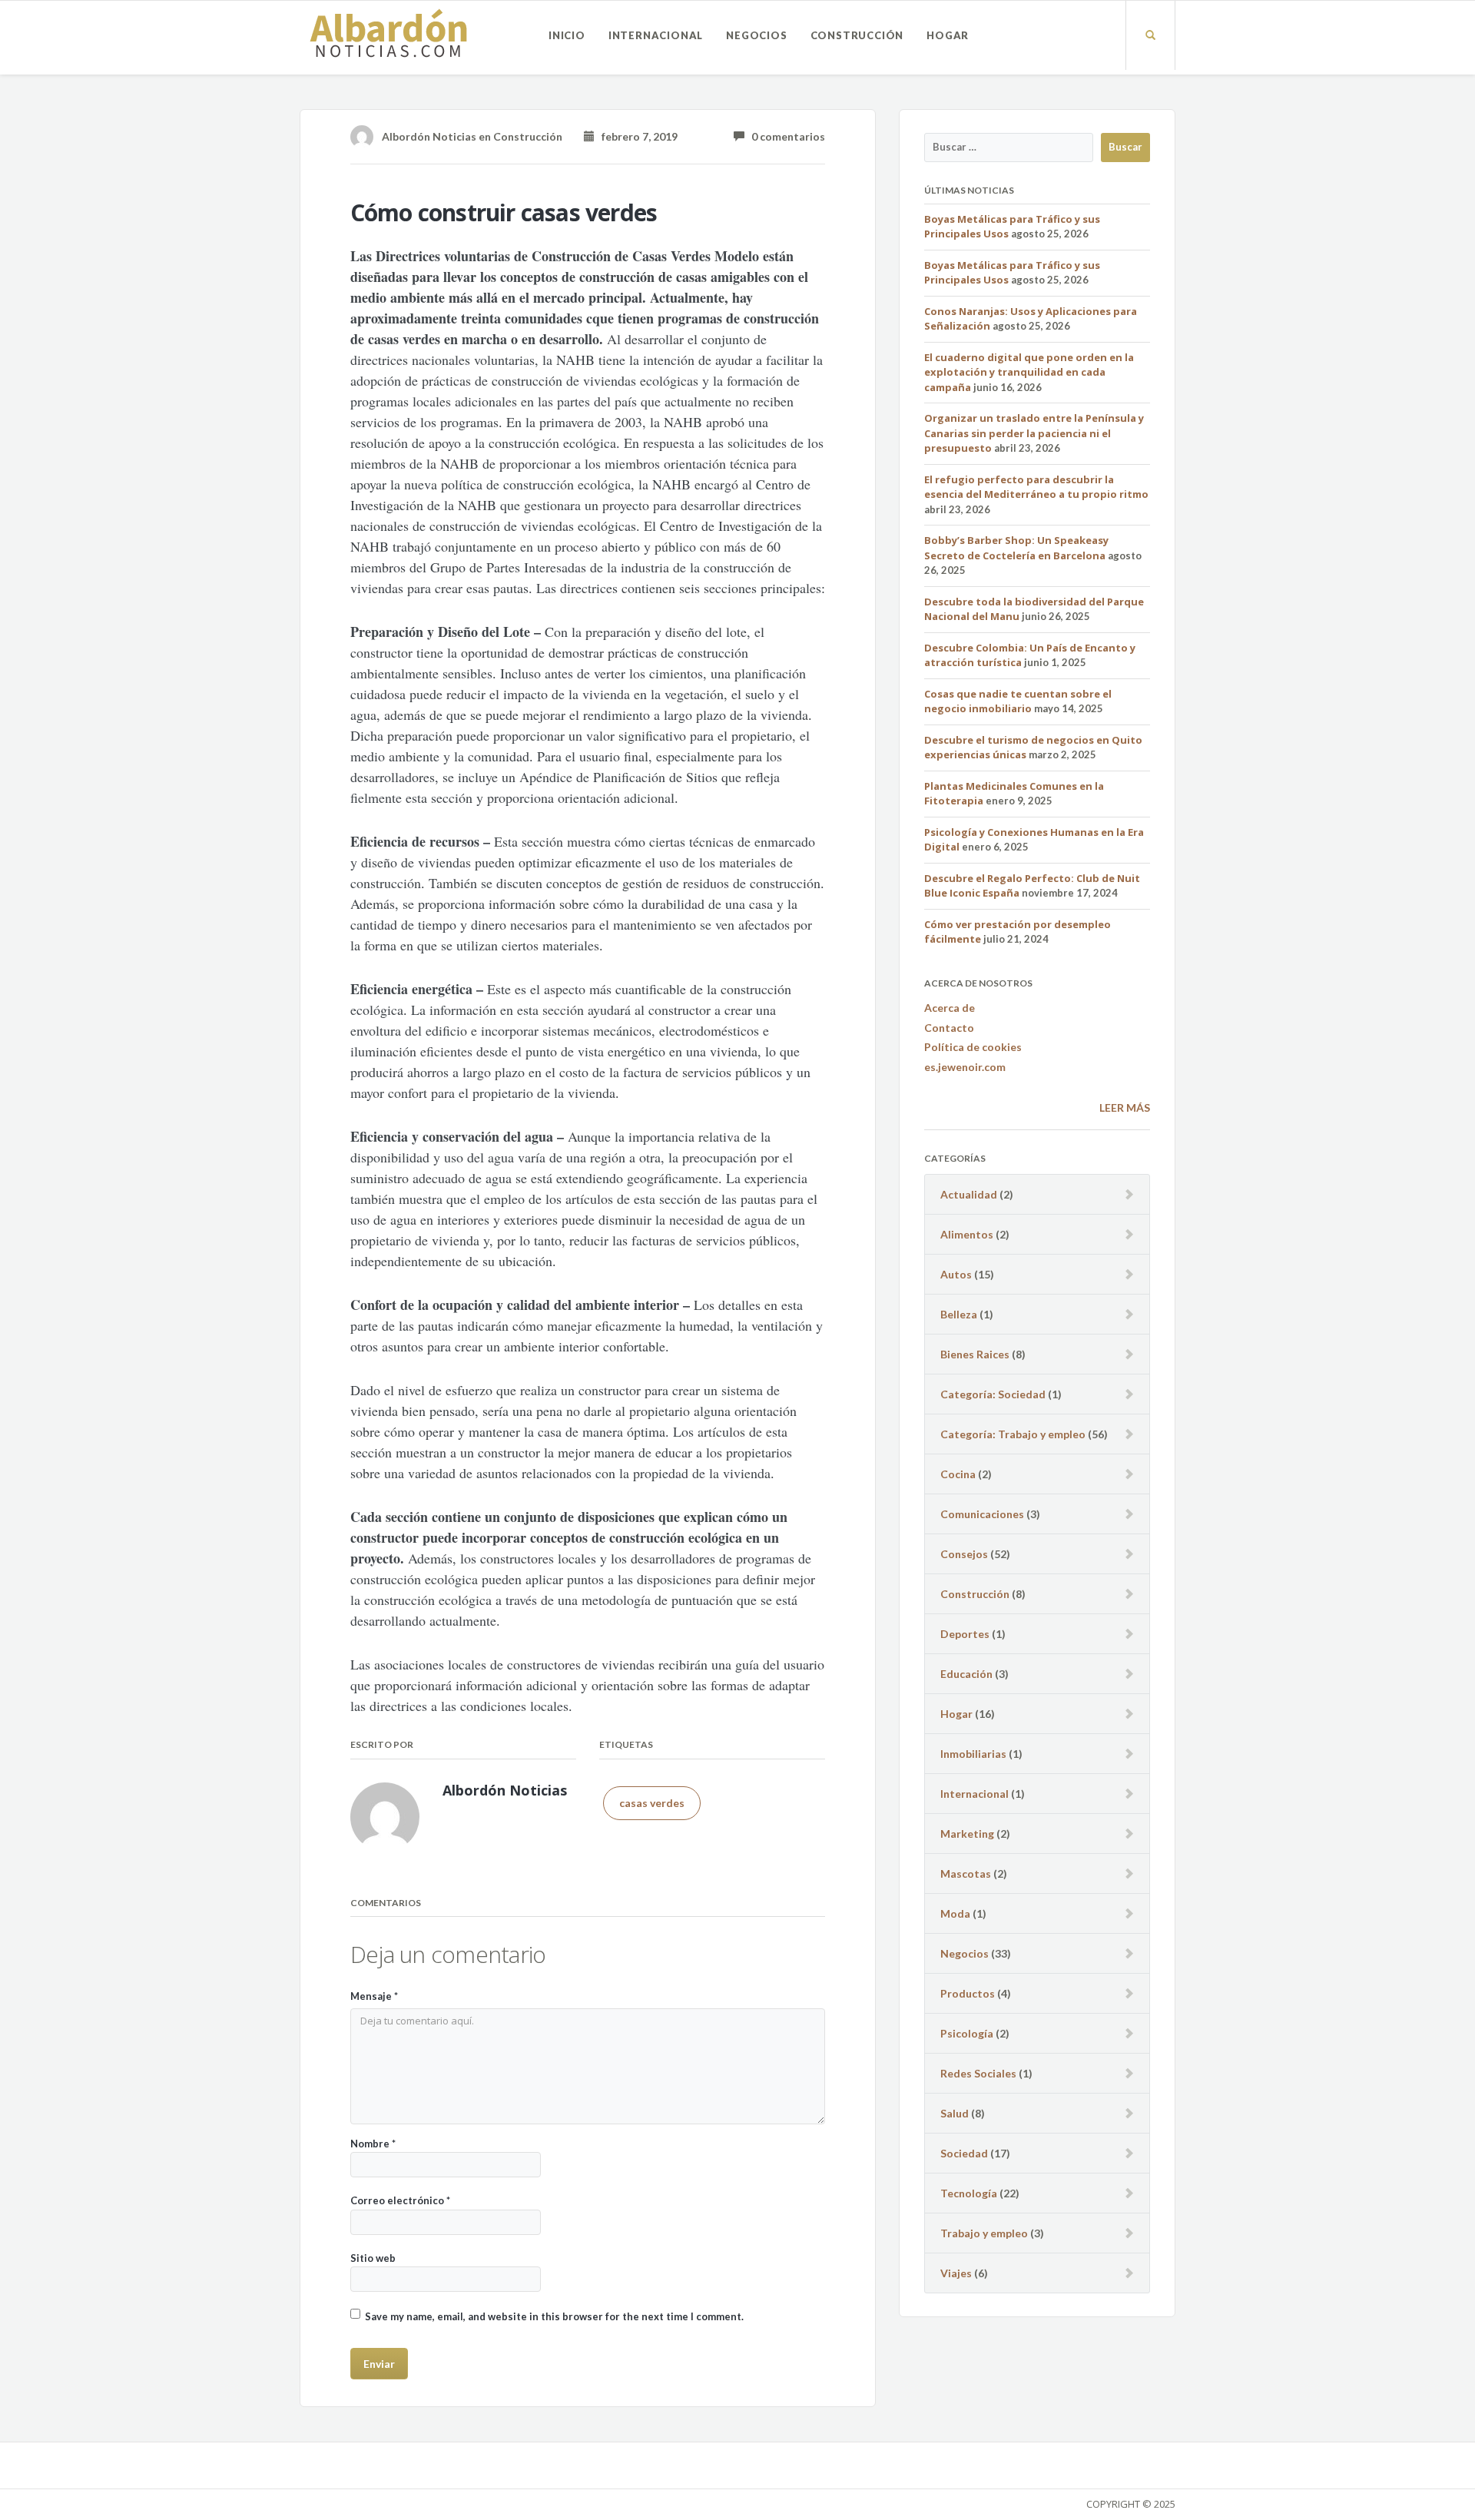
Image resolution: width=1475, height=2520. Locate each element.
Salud (955, 2113)
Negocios (756, 35)
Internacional (656, 35)
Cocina (958, 1474)
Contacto (949, 1028)
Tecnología (969, 2193)
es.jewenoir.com (965, 1067)
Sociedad (964, 2153)
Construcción (857, 35)
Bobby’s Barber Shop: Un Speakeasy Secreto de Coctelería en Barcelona (1016, 548)
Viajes (956, 2273)
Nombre (373, 2144)
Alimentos (967, 1234)
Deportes (965, 1634)
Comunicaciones (982, 1514)
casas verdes (652, 1803)
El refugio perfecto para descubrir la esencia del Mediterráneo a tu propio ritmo (1036, 487)
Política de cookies (973, 1047)
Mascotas (966, 1873)
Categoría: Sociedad (993, 1394)
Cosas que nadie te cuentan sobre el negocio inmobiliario (1018, 701)
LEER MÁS (1125, 1107)
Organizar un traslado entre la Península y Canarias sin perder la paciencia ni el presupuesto (1034, 433)
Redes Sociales (978, 2073)
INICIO (567, 35)
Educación (966, 1674)
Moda (955, 1913)
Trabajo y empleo (984, 2233)
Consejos (964, 1554)
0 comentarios (785, 136)
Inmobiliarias (973, 1754)
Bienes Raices (975, 1354)
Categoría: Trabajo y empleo (1013, 1434)
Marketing (967, 1834)
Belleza (959, 1314)
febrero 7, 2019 (636, 136)
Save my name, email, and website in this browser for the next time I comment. (554, 2316)
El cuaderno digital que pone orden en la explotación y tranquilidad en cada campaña (1029, 372)
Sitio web (373, 2258)
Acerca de (950, 1008)
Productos (968, 1993)
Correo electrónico (400, 2200)
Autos (956, 1274)
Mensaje (374, 1996)
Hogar (948, 35)
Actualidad (969, 1194)
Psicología (967, 2033)
